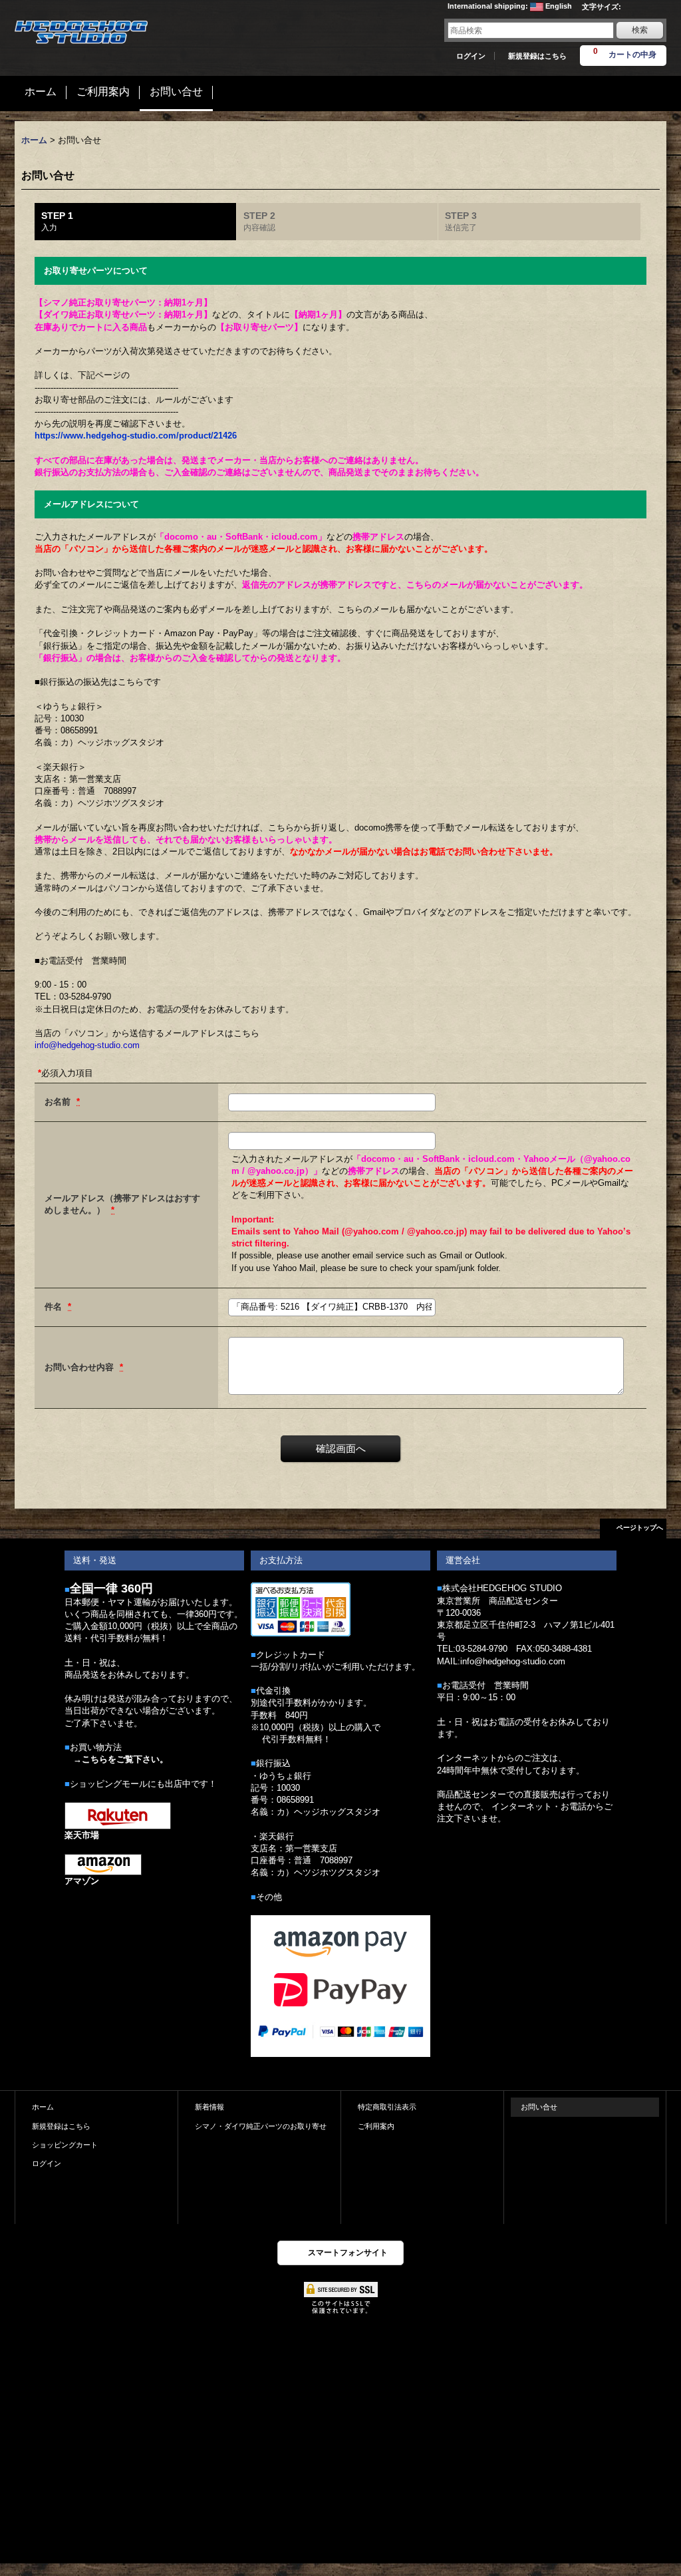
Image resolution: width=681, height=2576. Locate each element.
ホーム (43, 2107)
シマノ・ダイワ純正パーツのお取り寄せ (261, 2126)
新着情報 (209, 2107)
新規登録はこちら (537, 56)
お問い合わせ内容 (80, 1367)
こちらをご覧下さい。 (125, 1759)
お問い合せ (539, 2107)
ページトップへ (640, 1528)
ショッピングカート (65, 2145)
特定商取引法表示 (387, 2107)
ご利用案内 (376, 2126)
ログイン (471, 56)
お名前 (59, 1102)
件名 (55, 1307)
